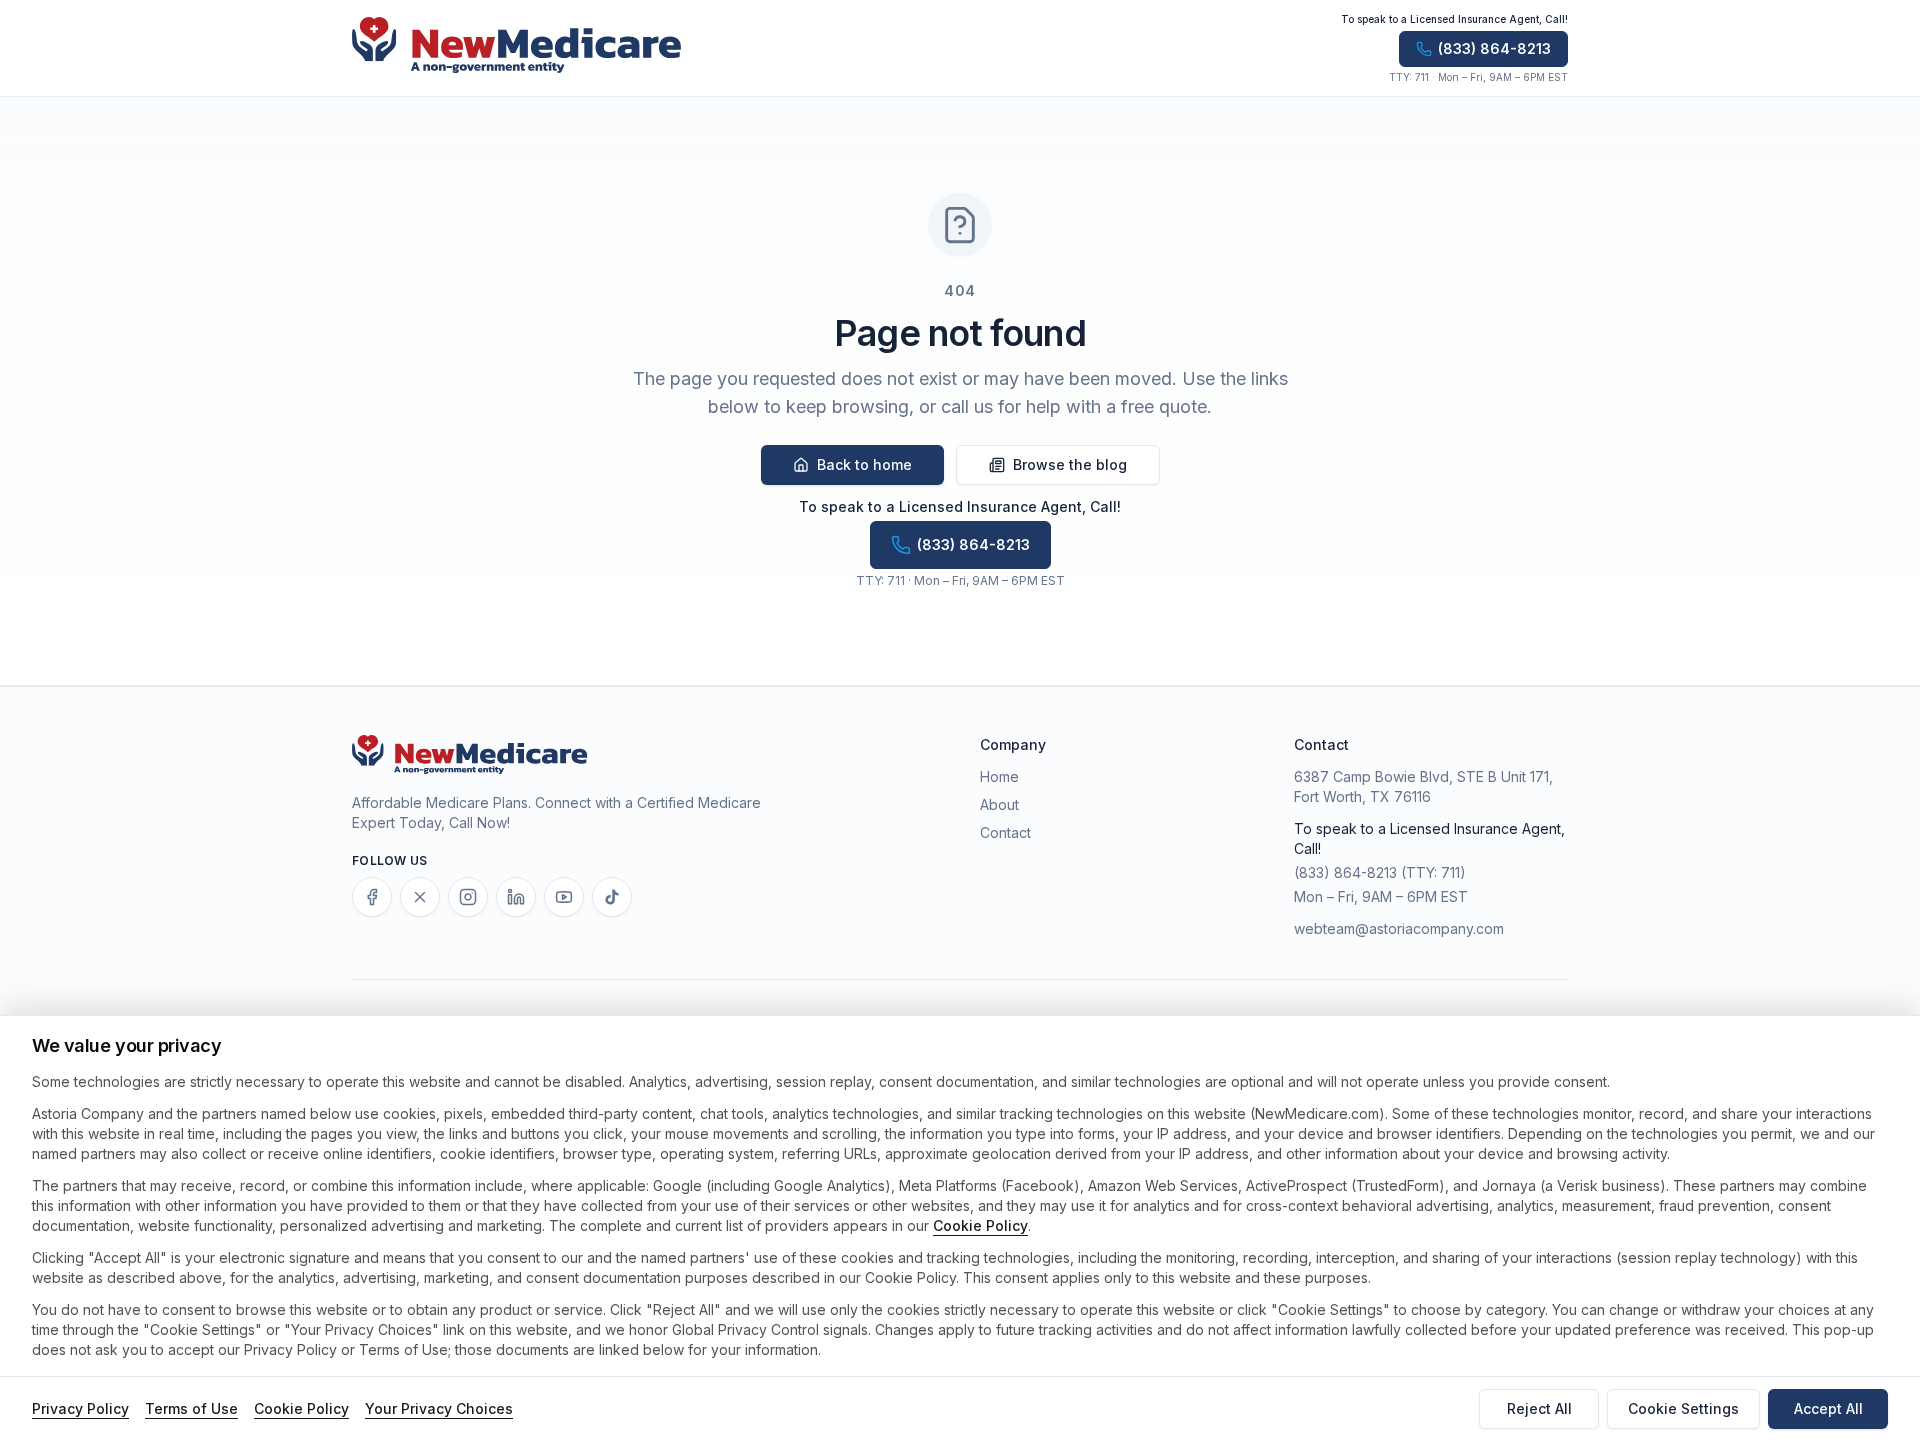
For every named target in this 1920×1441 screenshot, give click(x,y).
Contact (1005, 832)
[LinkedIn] (516, 897)
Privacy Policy (80, 1408)
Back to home (864, 464)
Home (999, 776)
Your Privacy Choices (439, 1408)
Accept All (1828, 1408)
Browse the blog (1070, 464)
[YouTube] (564, 897)
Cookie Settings (1683, 1408)
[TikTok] (612, 897)
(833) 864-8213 (1345, 872)
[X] (420, 897)
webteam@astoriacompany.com (1399, 928)
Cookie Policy (980, 1225)
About (999, 804)
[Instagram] (468, 897)
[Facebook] (372, 897)
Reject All (1539, 1408)
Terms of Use (191, 1408)
